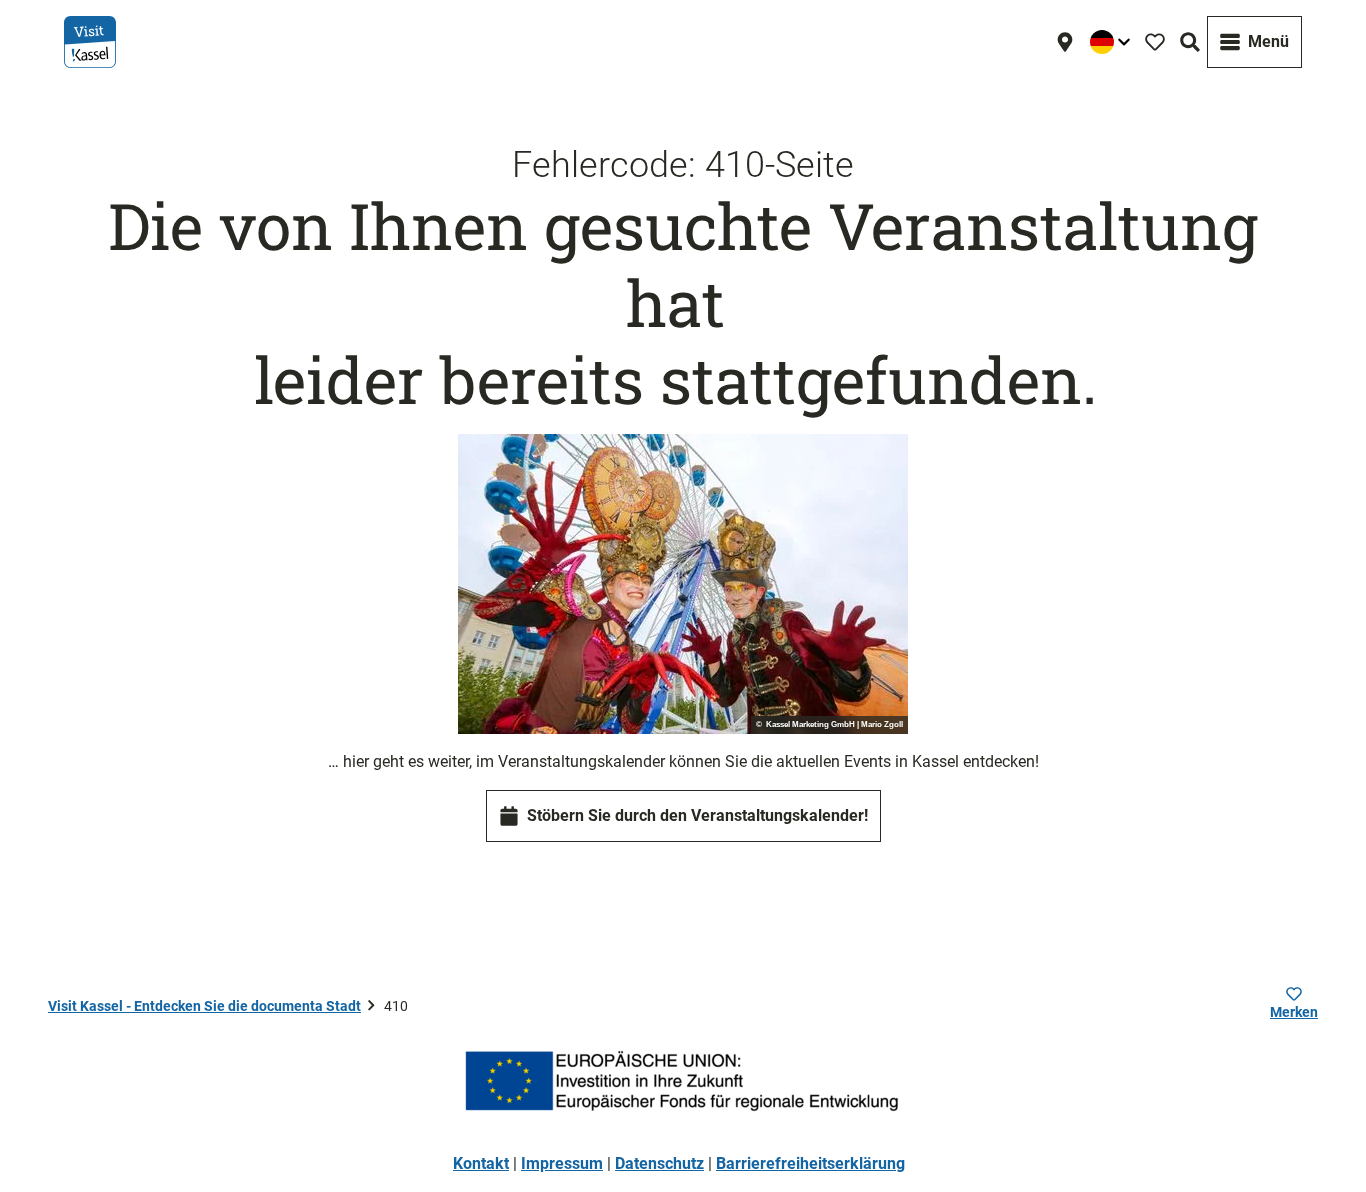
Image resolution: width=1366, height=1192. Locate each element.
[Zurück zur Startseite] (90, 42)
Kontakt (481, 1163)
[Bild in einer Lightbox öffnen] (683, 584)
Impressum (562, 1163)
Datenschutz (659, 1163)
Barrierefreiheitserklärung (810, 1163)
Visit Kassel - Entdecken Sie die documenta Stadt (204, 1006)
